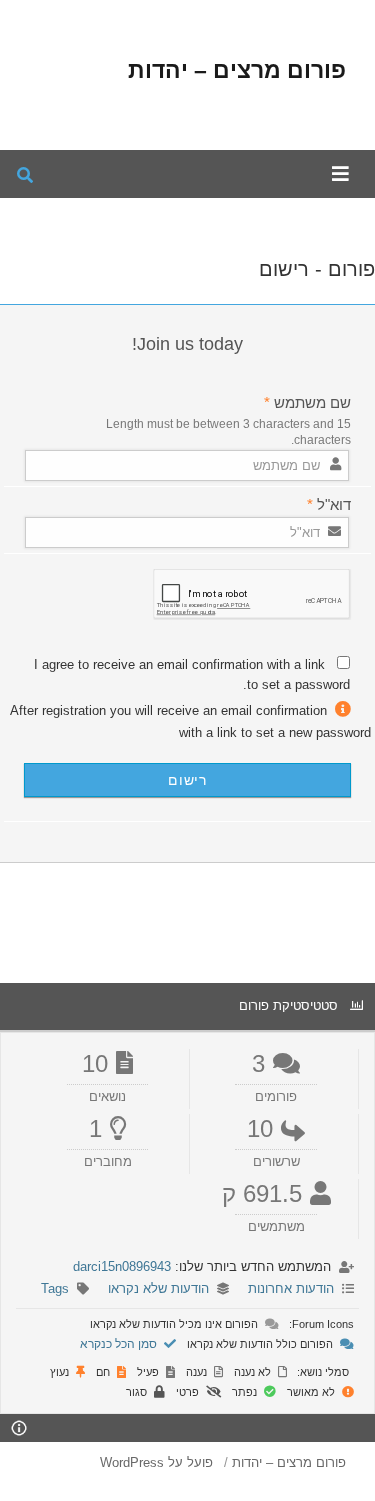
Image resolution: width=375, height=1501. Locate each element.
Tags (55, 1288)
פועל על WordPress (156, 1462)
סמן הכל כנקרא (120, 1344)
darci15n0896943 (122, 1266)
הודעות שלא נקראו (158, 1288)
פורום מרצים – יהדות (237, 70)
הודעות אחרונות (291, 1288)
